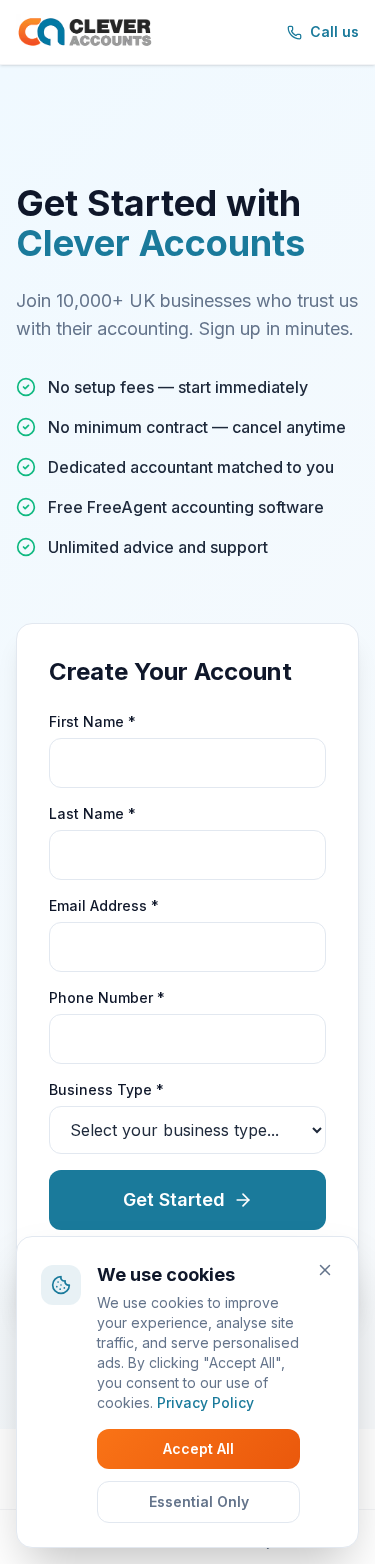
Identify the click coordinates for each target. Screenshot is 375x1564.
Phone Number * (107, 997)
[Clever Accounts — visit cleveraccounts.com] (84, 32)
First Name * (92, 721)
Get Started (174, 1199)
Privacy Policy (205, 1402)
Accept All (198, 1448)
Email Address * (104, 905)
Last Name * (92, 813)
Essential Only (199, 1501)
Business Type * (106, 1089)
